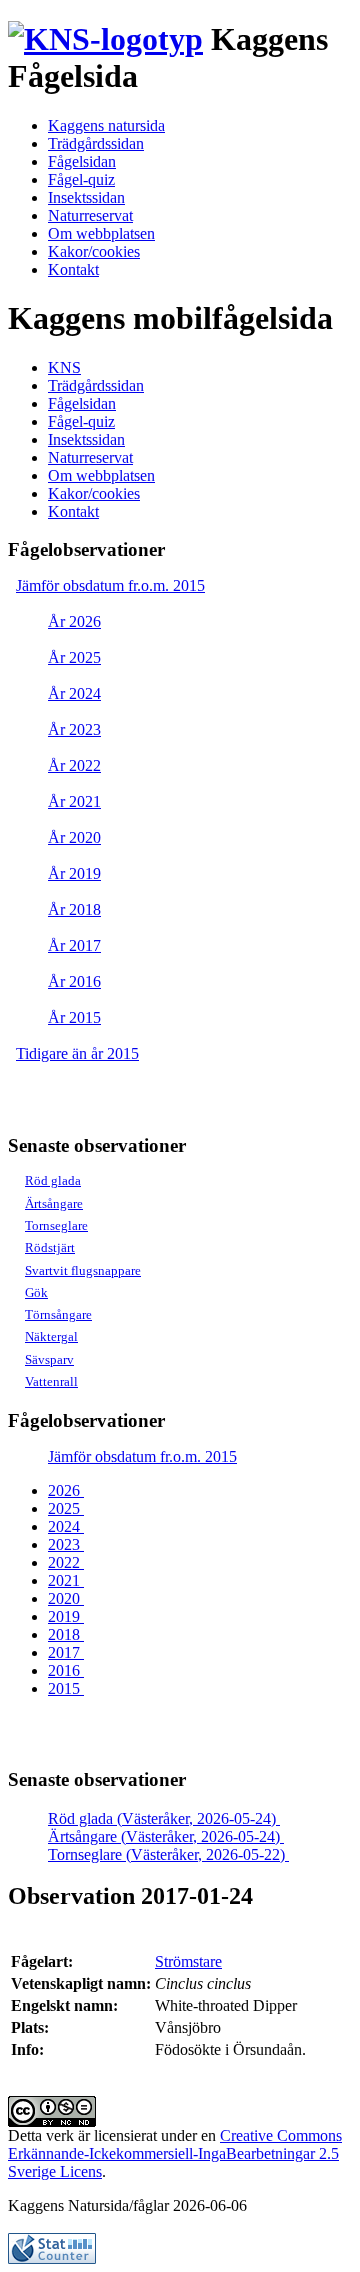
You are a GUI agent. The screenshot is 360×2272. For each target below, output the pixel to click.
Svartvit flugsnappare (83, 1270)
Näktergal (51, 1336)
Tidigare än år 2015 (77, 1053)
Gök (36, 1292)
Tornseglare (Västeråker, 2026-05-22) (168, 1854)
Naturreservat (90, 215)
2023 (66, 1544)
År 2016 (74, 981)
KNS (64, 367)
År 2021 (74, 801)
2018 (66, 1634)
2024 (66, 1526)
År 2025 (74, 657)
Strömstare (188, 1961)
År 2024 (74, 693)
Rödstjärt (50, 1247)
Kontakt (73, 269)
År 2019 (74, 873)
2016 (66, 1670)
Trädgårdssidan (96, 143)
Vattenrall (51, 1381)
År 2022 (74, 765)
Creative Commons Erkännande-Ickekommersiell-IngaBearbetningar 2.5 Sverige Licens (175, 2153)
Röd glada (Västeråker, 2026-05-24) (164, 1818)
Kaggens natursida (106, 125)
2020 (66, 1598)
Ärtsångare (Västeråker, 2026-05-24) (166, 1836)
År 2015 (74, 1017)
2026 (66, 1490)
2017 (66, 1652)
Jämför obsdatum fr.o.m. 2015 (110, 585)
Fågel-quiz (81, 179)
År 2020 (74, 837)
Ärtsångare (54, 1203)
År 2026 (74, 621)
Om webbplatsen (101, 233)
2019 (66, 1616)
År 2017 (74, 945)
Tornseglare (56, 1225)
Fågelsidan (82, 161)
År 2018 (74, 909)
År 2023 (74, 729)
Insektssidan (86, 197)
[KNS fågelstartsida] (105, 39)
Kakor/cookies (94, 251)
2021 (66, 1580)
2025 (66, 1508)
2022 (66, 1562)
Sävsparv (49, 1359)
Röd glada (53, 1180)
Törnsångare (58, 1314)
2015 (66, 1688)
